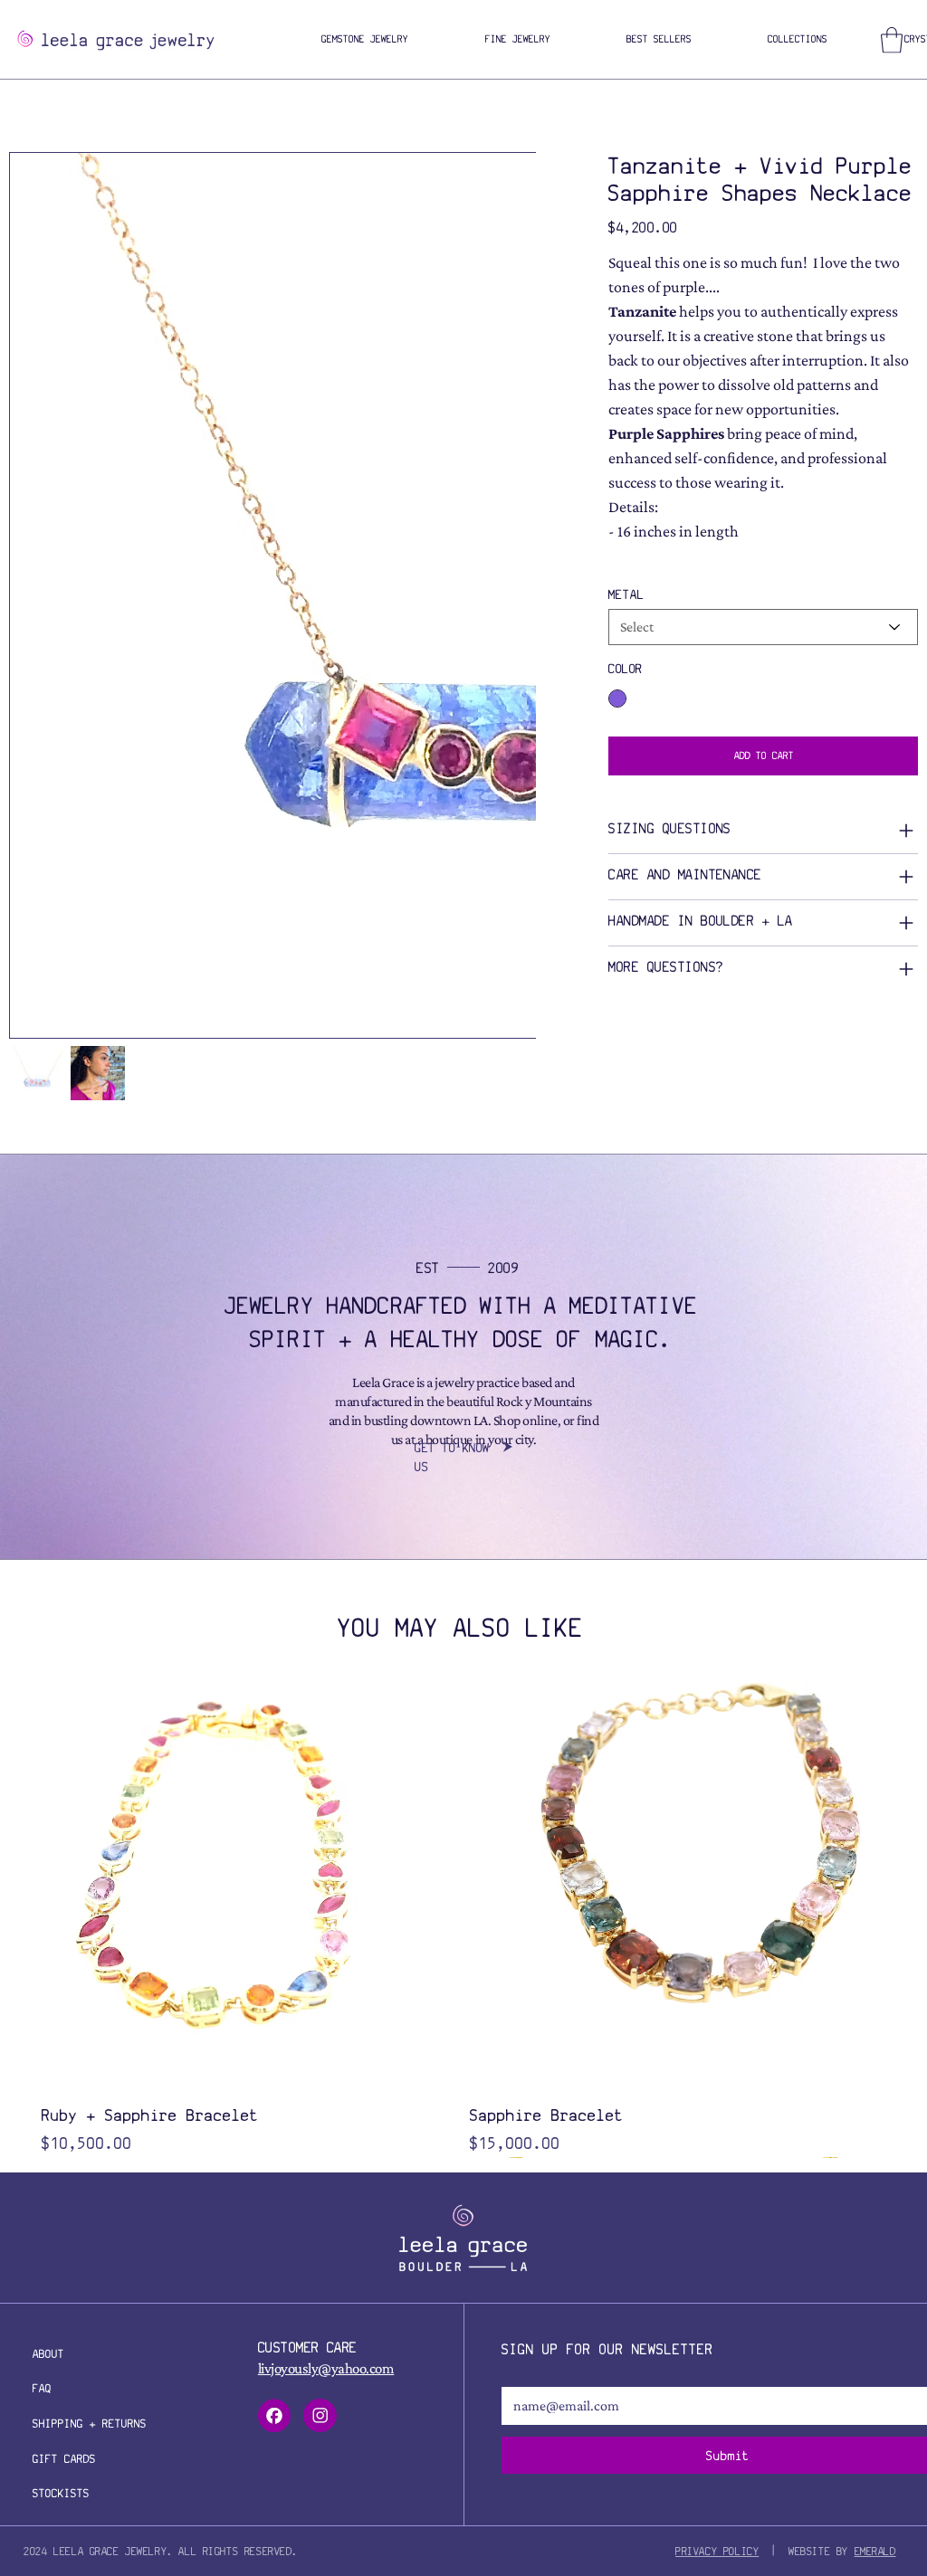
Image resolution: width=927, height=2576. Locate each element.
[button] (365, 40)
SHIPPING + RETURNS (90, 2424)
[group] (461, 1918)
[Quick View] (247, 1884)
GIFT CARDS (64, 2459)
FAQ (42, 2388)
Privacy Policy (717, 2551)
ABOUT (48, 2354)
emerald (875, 2551)
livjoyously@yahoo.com (326, 2368)
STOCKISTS (61, 2493)
